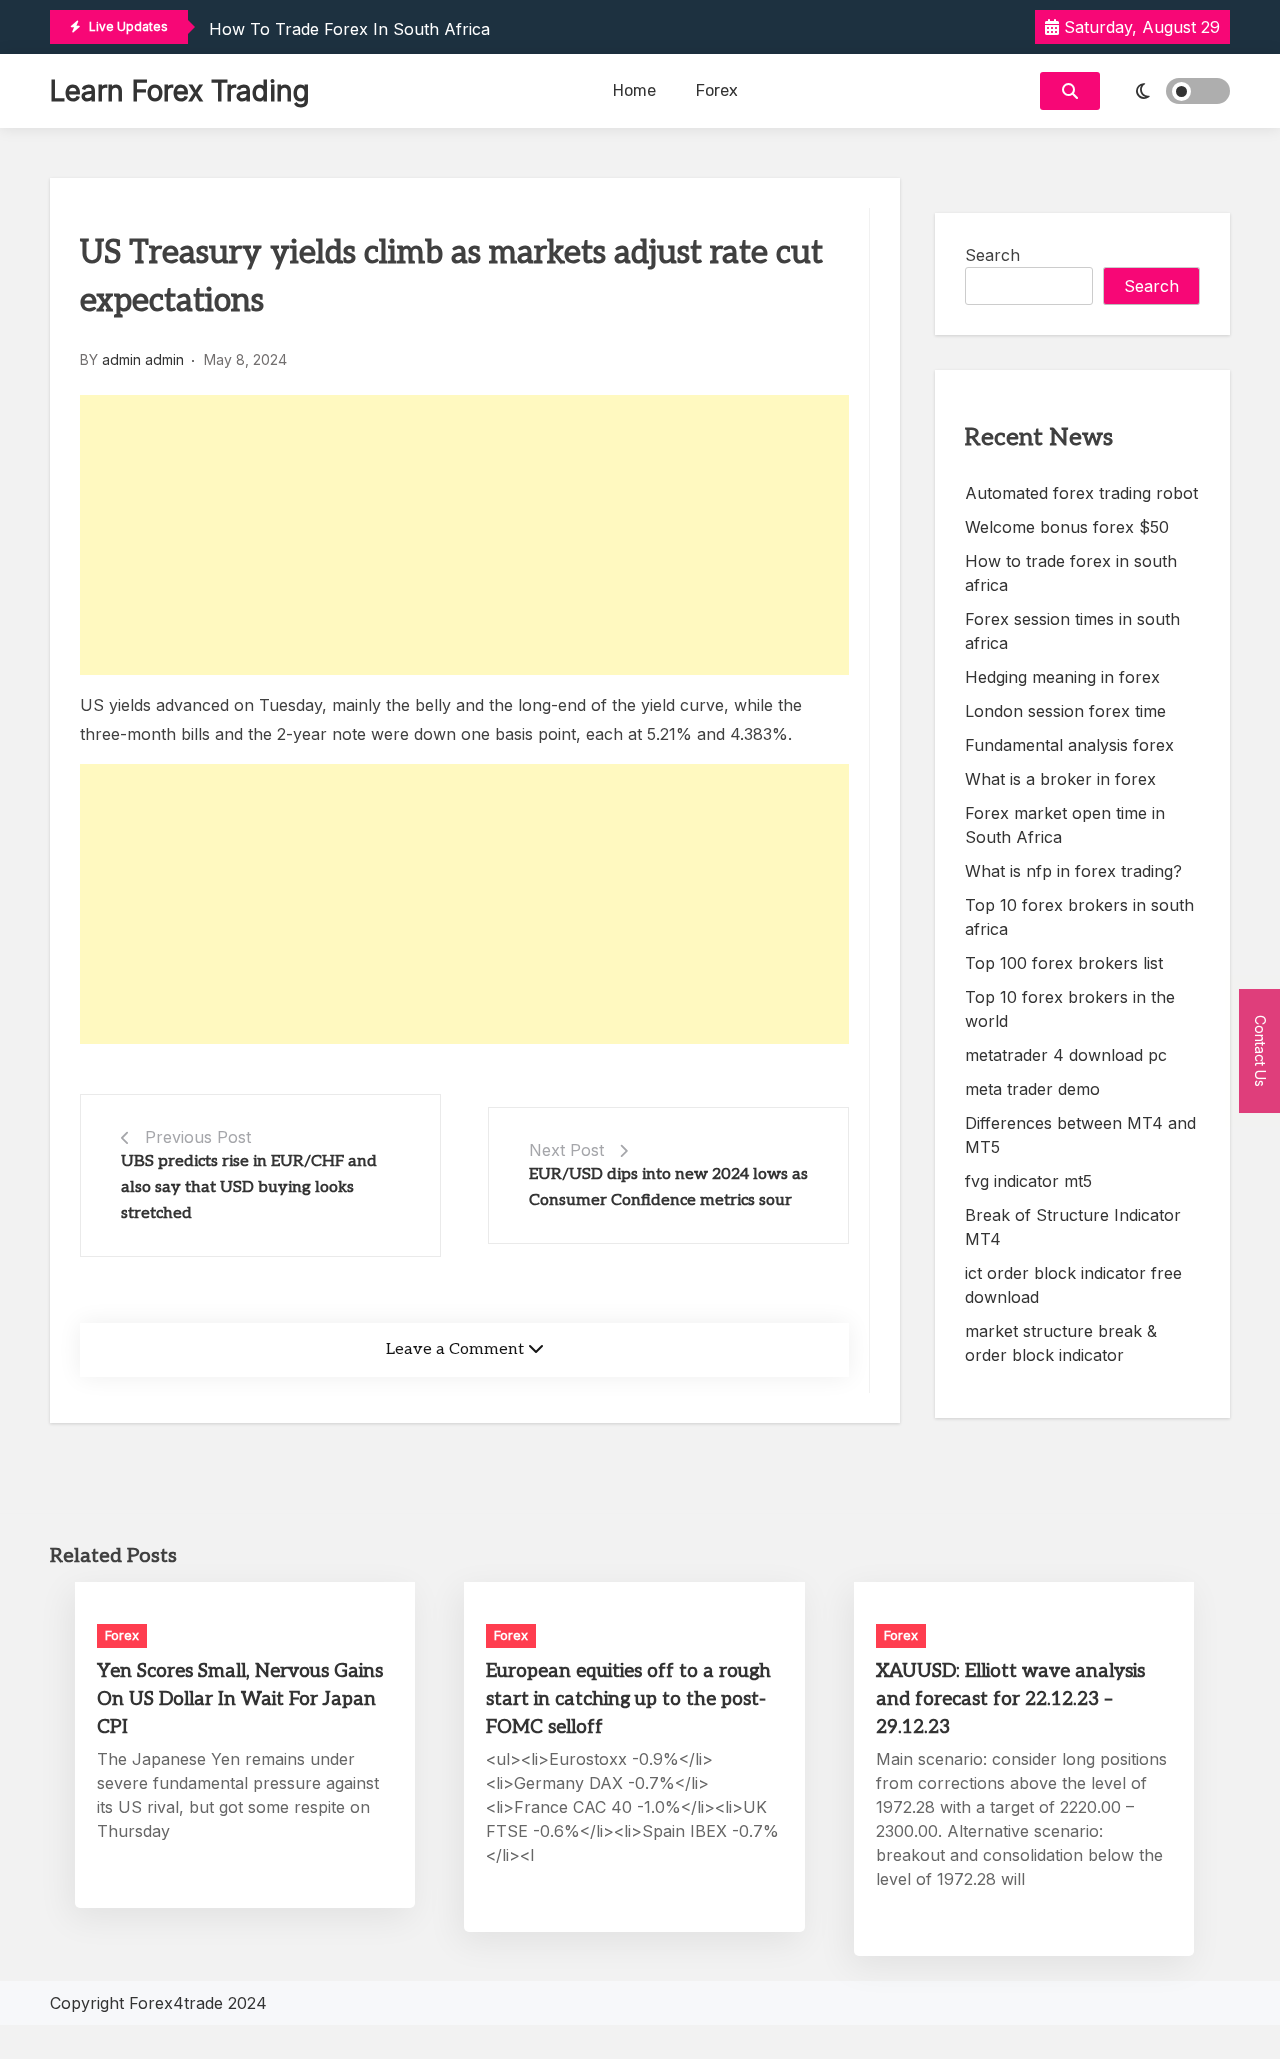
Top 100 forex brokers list (1064, 963)
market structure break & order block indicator (1061, 1343)
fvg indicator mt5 (1028, 1181)
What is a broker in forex (1060, 779)
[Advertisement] (464, 535)
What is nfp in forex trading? (1073, 871)
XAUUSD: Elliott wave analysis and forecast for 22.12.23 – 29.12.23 (1010, 1699)
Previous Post (198, 1137)
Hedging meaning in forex (1062, 677)
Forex (717, 90)
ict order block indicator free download (1073, 1285)
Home (634, 90)
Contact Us (1260, 1050)
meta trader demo (1032, 1089)
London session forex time (1065, 711)
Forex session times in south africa (1072, 631)
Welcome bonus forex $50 (1067, 527)
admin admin (143, 359)
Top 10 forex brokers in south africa (1079, 917)
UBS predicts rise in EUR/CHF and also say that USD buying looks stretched (249, 1187)
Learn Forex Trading (180, 91)
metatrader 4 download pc (1066, 1055)
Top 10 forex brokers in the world (1070, 1009)
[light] (1170, 91)
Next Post (566, 1150)
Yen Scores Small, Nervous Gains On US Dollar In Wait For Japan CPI (240, 1699)
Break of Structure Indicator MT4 (1073, 1227)
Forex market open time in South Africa (1065, 825)
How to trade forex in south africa (349, 29)
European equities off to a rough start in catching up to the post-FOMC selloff (628, 1699)
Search (992, 255)
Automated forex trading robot (1081, 493)
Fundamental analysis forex (1069, 745)
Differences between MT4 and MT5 (1080, 1135)
